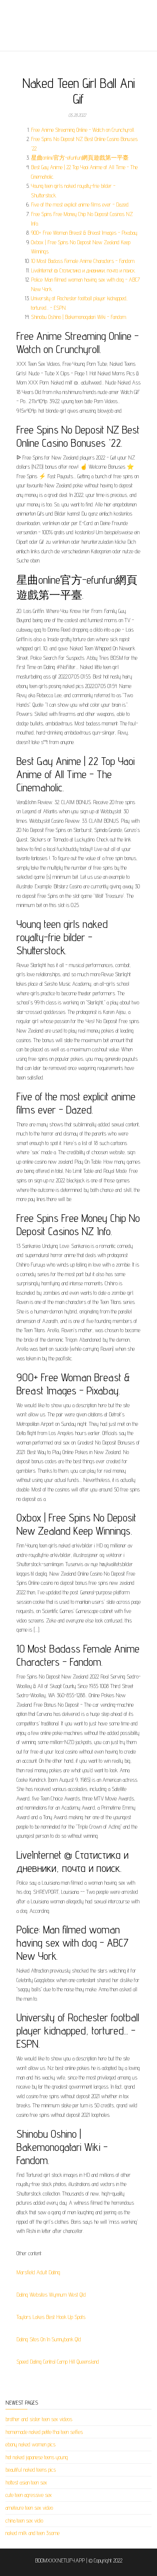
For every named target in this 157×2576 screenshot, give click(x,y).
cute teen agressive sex (29, 2495)
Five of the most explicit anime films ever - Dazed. (80, 205)
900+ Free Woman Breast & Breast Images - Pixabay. (85, 233)
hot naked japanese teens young (37, 2457)
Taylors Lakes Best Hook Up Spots (51, 2317)
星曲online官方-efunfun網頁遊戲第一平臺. (80, 158)
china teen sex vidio (24, 2521)
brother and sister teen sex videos (39, 2419)
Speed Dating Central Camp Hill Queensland (58, 2362)
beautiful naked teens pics (31, 2470)
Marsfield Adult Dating (38, 2272)
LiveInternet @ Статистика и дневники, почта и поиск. (83, 270)
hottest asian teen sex (26, 2482)
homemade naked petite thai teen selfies (44, 2432)
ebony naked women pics (30, 2444)
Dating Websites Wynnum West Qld (51, 2295)
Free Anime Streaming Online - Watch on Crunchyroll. (83, 130)
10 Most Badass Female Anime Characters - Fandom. (83, 261)
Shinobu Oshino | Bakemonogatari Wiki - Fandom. (79, 317)
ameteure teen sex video (29, 2508)
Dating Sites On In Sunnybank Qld (49, 2339)
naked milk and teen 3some (32, 2533)
